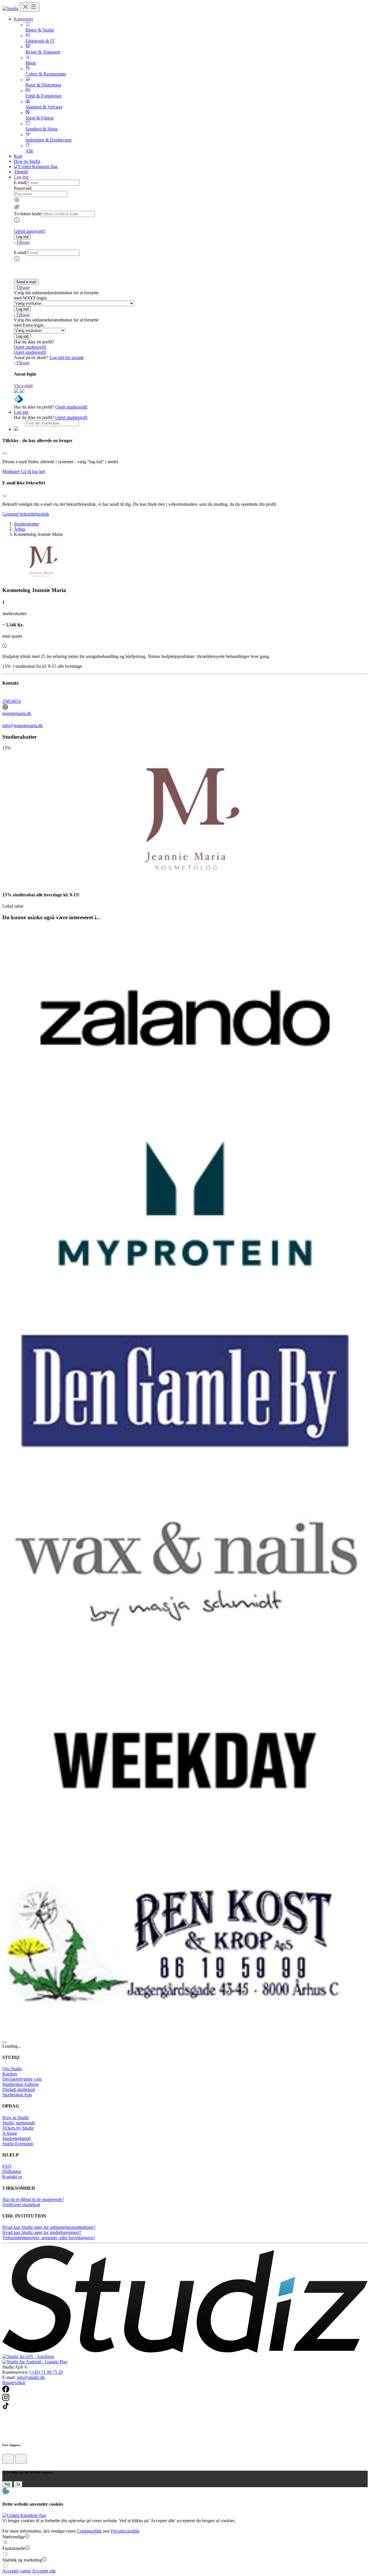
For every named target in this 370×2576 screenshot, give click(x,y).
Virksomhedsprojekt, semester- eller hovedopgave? (49, 2238)
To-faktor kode (27, 214)
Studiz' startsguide (19, 2123)
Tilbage (23, 242)
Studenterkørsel (16, 2138)
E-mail (20, 182)
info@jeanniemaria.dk (23, 726)
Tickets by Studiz (18, 2128)
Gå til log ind (33, 471)
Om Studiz (12, 2069)
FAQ (7, 2166)
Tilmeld (21, 172)
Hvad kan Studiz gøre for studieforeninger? (42, 2232)
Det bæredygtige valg (22, 2079)
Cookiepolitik (89, 2531)
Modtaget (11, 471)
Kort (18, 156)
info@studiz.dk (31, 2377)
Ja (18, 2484)
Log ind (21, 412)
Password (23, 188)
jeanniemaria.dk (17, 713)
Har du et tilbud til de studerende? (33, 2199)
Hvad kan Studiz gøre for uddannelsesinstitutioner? (49, 2227)
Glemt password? (30, 231)
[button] (22, 237)
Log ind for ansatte (67, 357)
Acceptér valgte (17, 2571)
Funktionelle (14, 2548)
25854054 (12, 701)
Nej (7, 2484)
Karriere (10, 2074)
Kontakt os (12, 2177)
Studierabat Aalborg (21, 2084)
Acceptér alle (44, 2571)
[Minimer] (8, 2459)
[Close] (5, 453)
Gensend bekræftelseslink (26, 514)
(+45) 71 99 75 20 (46, 2372)
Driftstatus (12, 2171)
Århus (20, 529)
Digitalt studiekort (19, 2089)
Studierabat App (17, 2095)
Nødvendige (14, 2537)
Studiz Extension (18, 2144)
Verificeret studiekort (21, 2205)
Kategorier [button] (24, 19)
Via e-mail (23, 386)
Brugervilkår (14, 2383)
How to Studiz (27, 161)
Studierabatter (26, 524)
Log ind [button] (21, 177)
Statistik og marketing (22, 2560)
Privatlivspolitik (125, 2531)
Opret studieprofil (30, 347)
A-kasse (10, 2133)
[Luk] (21, 2459)
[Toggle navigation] (29, 7)
